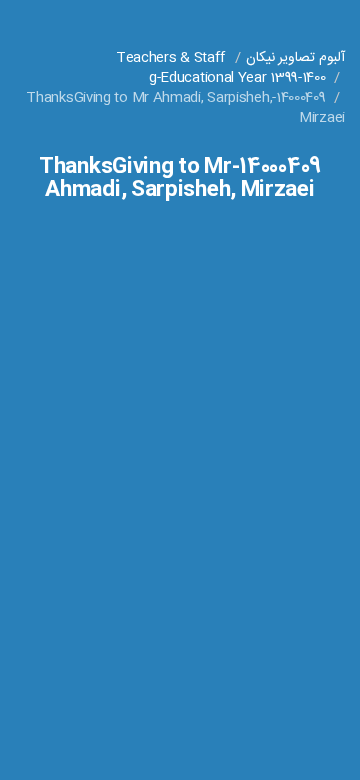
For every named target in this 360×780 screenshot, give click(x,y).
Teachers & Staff (171, 58)
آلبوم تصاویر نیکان (295, 58)
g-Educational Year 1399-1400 (237, 78)
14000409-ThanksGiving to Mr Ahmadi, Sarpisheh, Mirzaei (185, 108)
